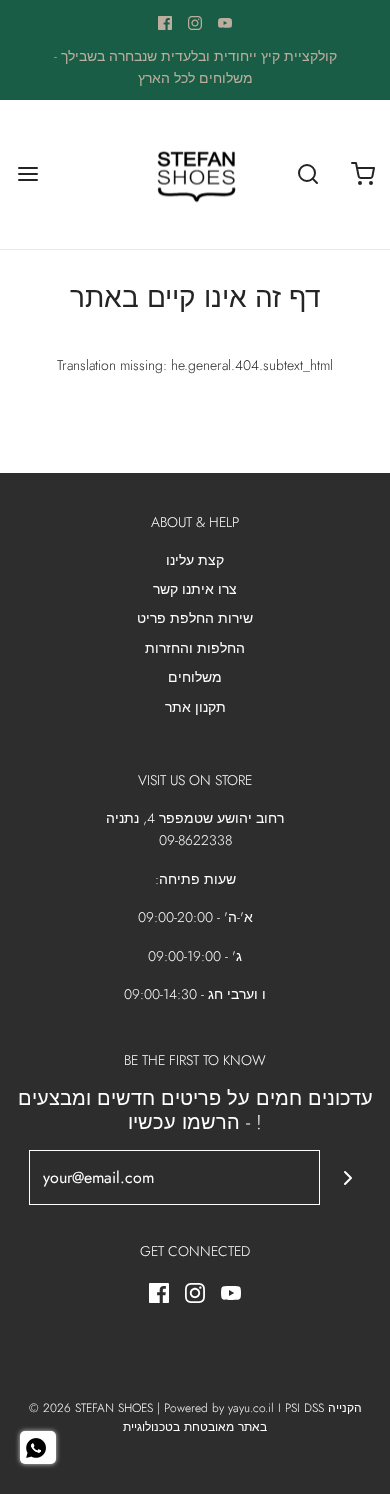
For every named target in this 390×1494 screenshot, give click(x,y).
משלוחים (195, 677)
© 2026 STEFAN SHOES (91, 1408)
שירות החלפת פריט (195, 618)
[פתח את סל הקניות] (362, 174)
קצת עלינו (195, 560)
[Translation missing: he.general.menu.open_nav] (27, 174)
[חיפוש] (307, 174)
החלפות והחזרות (195, 648)
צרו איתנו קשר (195, 589)
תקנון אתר (195, 707)
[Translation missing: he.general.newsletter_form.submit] (347, 1177)
